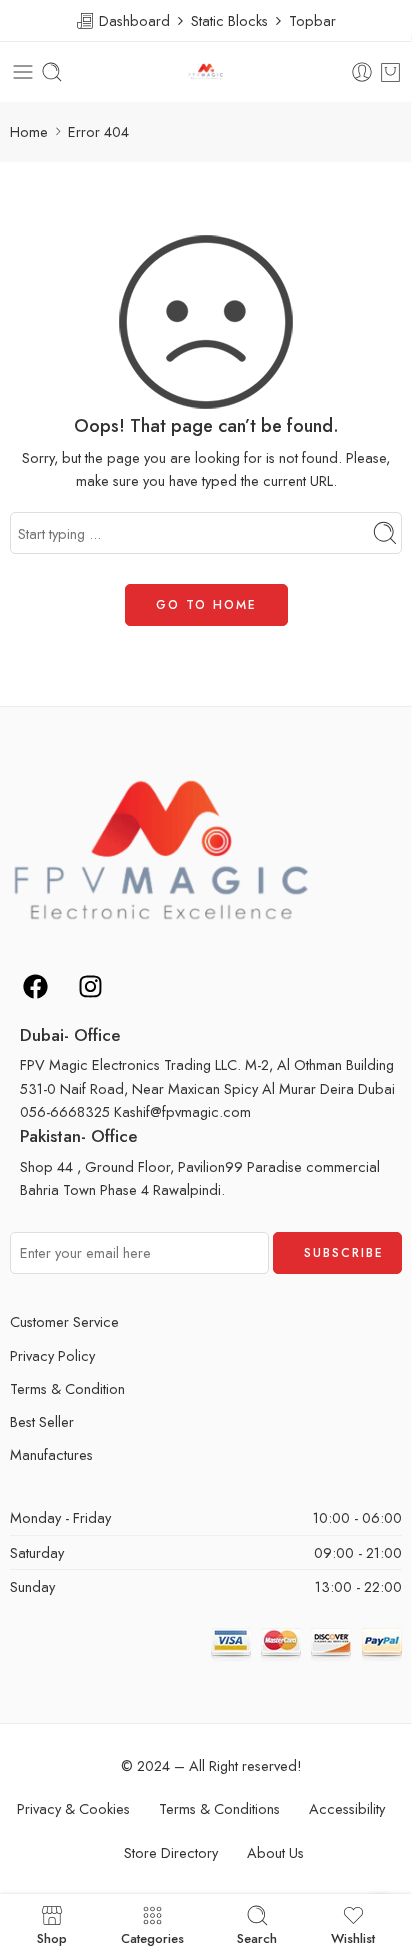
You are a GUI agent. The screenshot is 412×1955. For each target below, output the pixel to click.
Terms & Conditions (219, 1808)
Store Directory (171, 1852)
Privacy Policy (52, 1355)
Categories (152, 1937)
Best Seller (42, 1421)
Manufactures (51, 1454)
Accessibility (347, 1808)
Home (29, 131)
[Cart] (390, 72)
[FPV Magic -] (206, 72)
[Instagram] (90, 986)
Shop (52, 1937)
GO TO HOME (206, 605)
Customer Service (64, 1321)
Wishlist (353, 1937)
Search (257, 1937)
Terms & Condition (67, 1388)
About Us (275, 1852)
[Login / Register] (362, 72)
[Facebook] (35, 986)
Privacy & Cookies (73, 1808)
